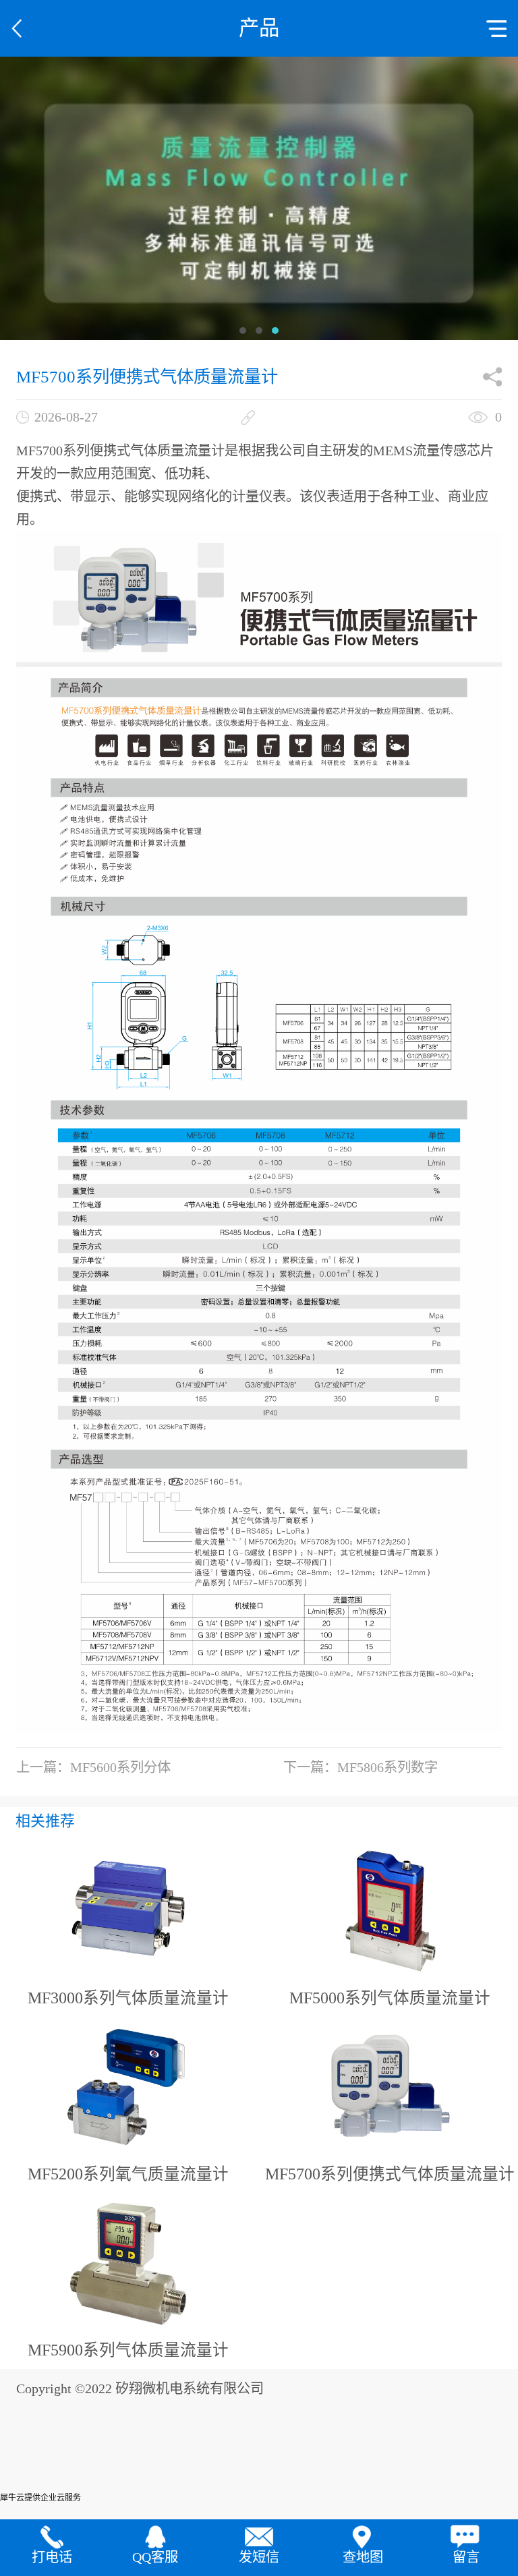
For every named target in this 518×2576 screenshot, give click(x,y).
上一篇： (93, 1767)
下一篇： (361, 1767)
